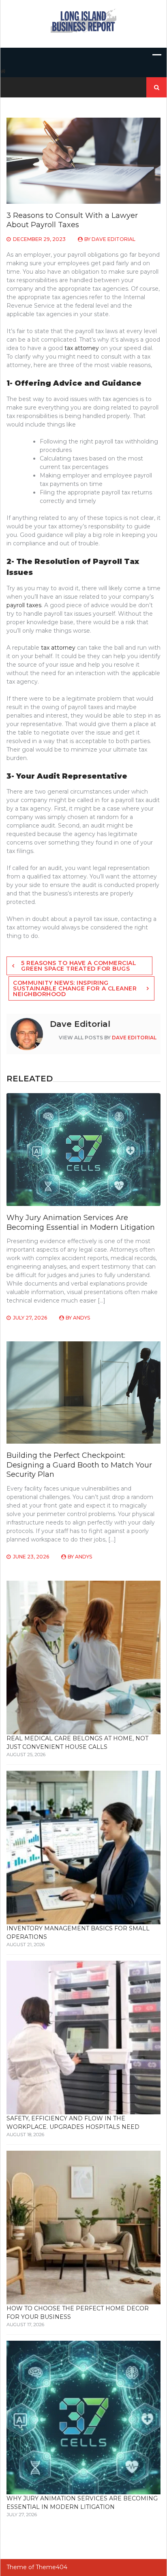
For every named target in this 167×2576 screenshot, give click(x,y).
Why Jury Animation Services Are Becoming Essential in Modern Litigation (81, 1222)
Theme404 (51, 2567)
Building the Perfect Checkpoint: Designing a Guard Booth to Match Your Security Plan (79, 1465)
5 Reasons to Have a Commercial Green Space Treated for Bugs (79, 966)
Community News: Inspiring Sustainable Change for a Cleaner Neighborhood (75, 988)
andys (81, 1318)
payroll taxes (24, 605)
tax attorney (82, 348)
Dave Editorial (113, 239)
